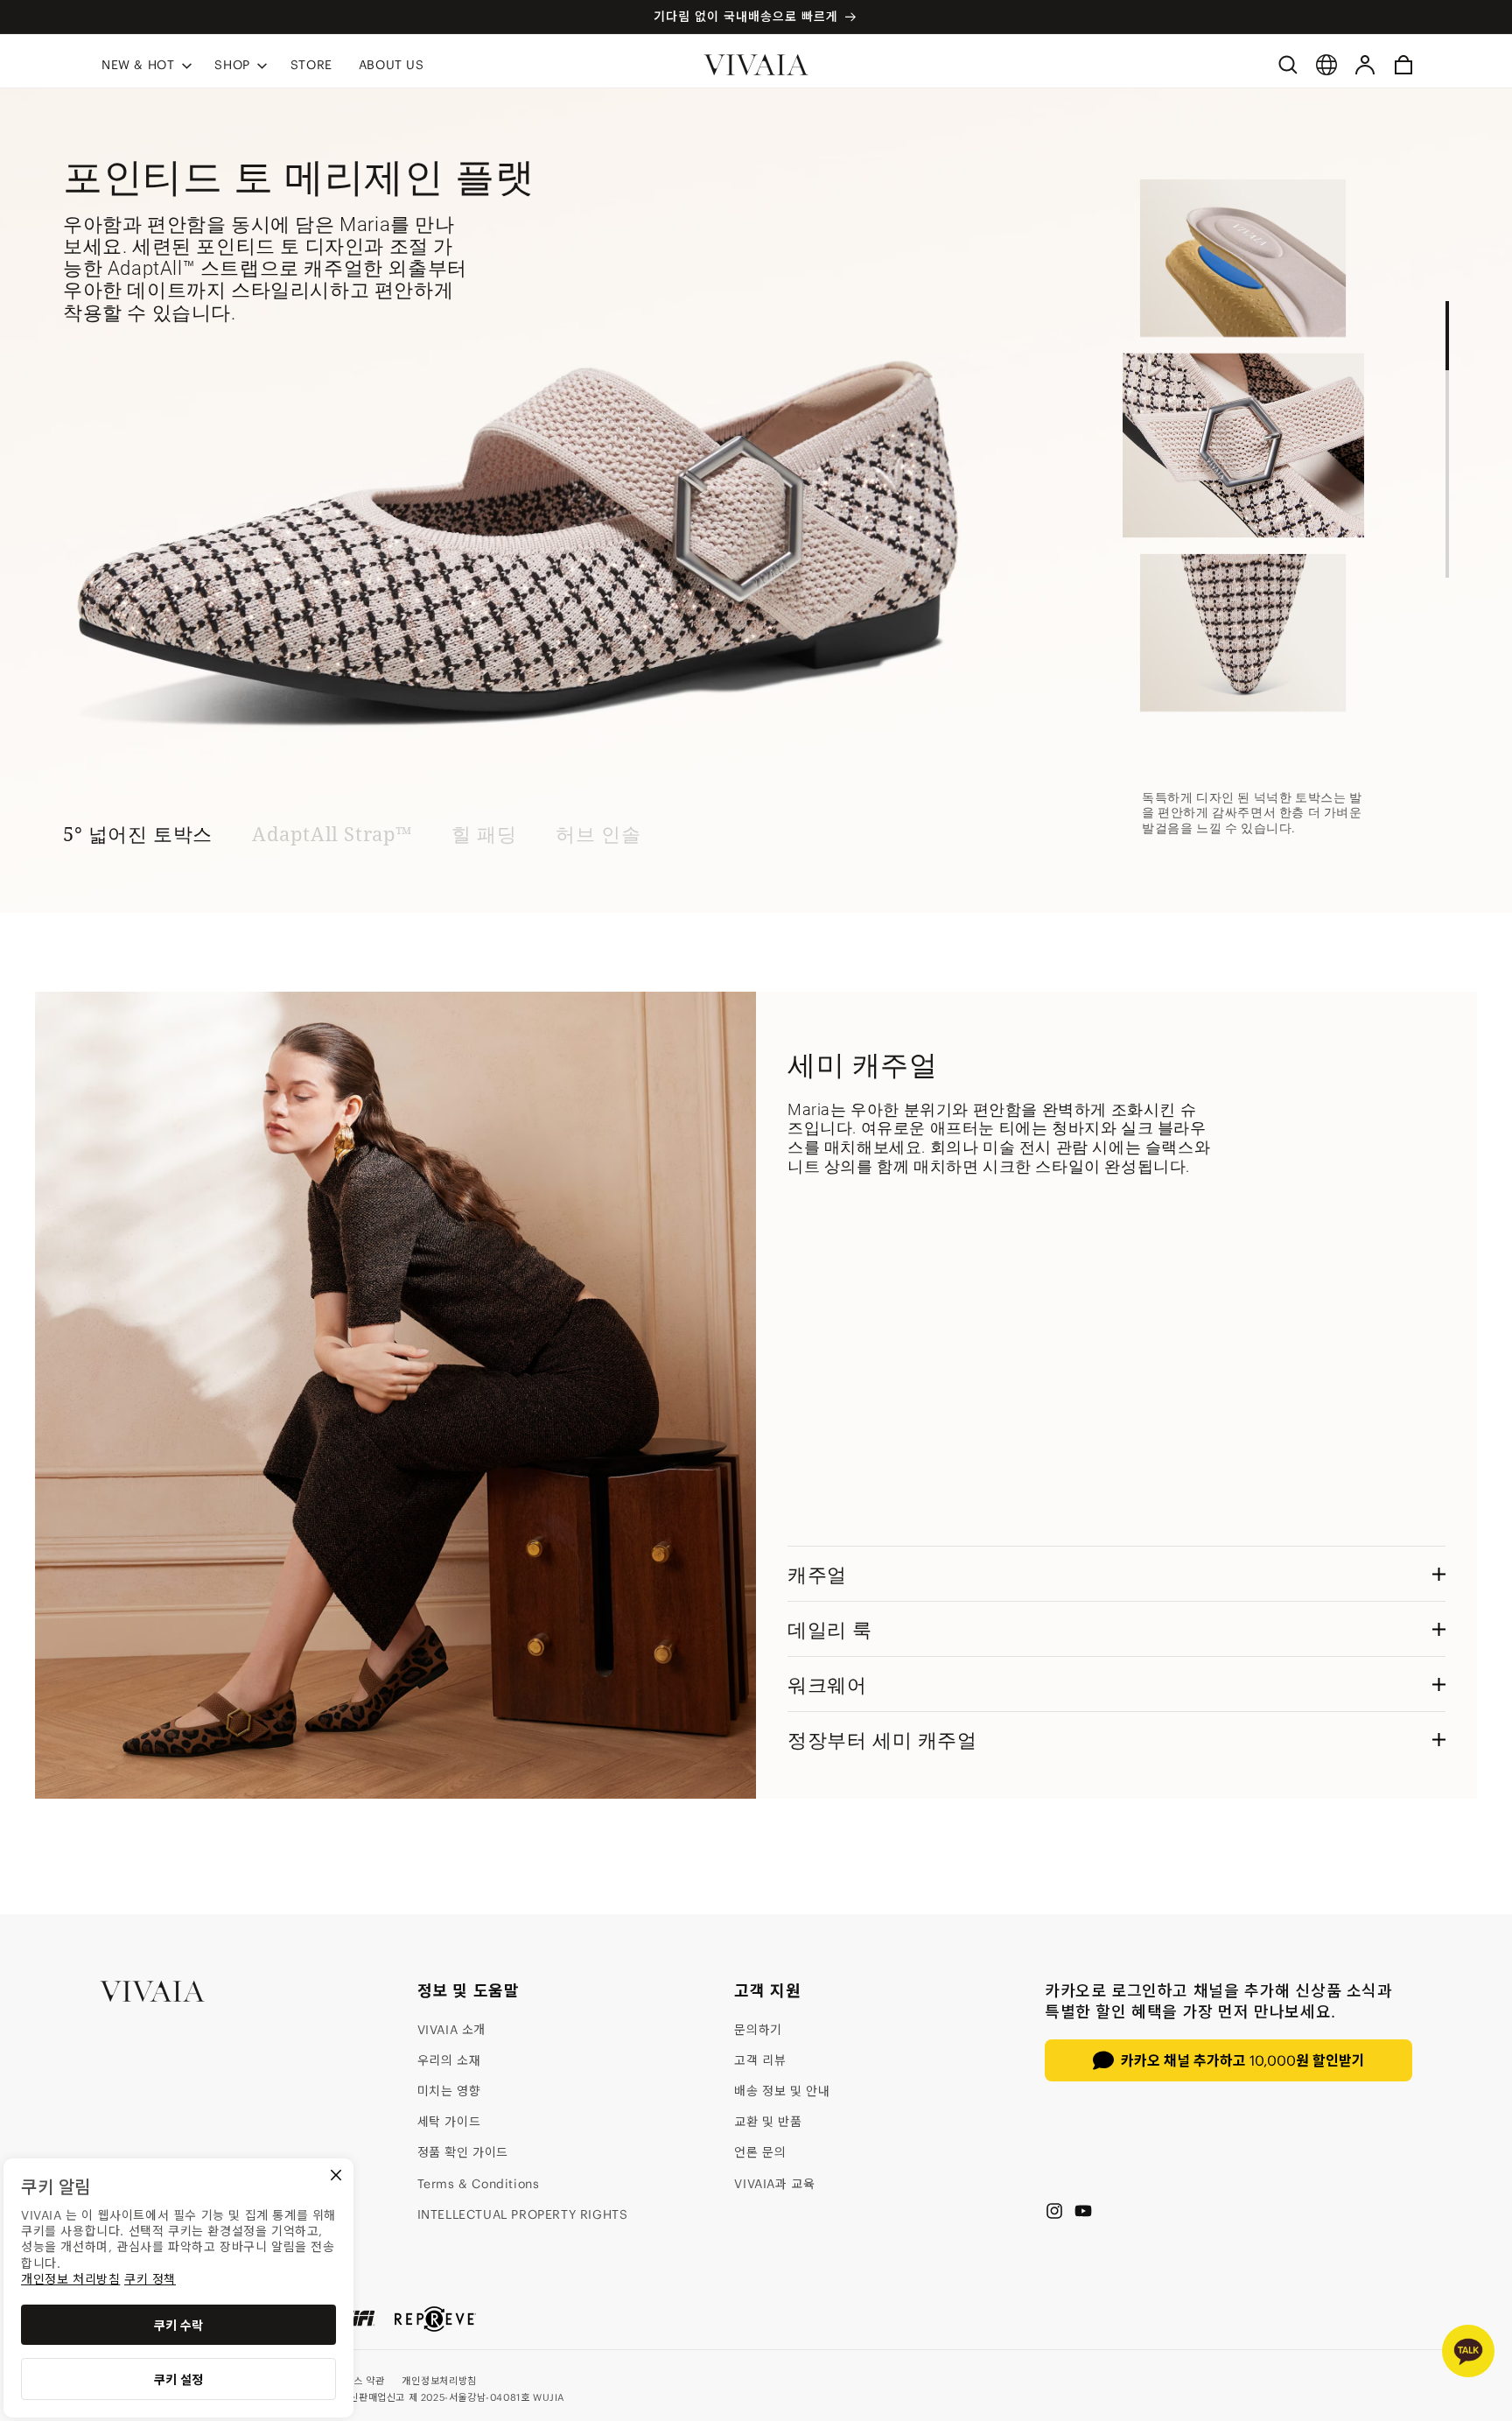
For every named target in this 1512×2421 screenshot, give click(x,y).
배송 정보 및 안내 (782, 2091)
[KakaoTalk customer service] (1468, 2351)
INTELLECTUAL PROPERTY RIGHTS (523, 2214)
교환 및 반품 (768, 2122)
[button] (145, 64)
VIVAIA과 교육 (774, 2184)
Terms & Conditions (479, 2184)
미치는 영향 (449, 2091)
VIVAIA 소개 (451, 2030)
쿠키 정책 (150, 2279)
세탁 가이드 (449, 2122)
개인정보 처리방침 (70, 2279)
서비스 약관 (360, 2381)
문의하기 (758, 2030)
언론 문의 (760, 2152)
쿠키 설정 (178, 2380)
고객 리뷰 (760, 2060)
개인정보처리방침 (439, 2381)
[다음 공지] (1387, 17)
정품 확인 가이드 (463, 2152)
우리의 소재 (449, 2060)
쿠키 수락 (178, 2326)
